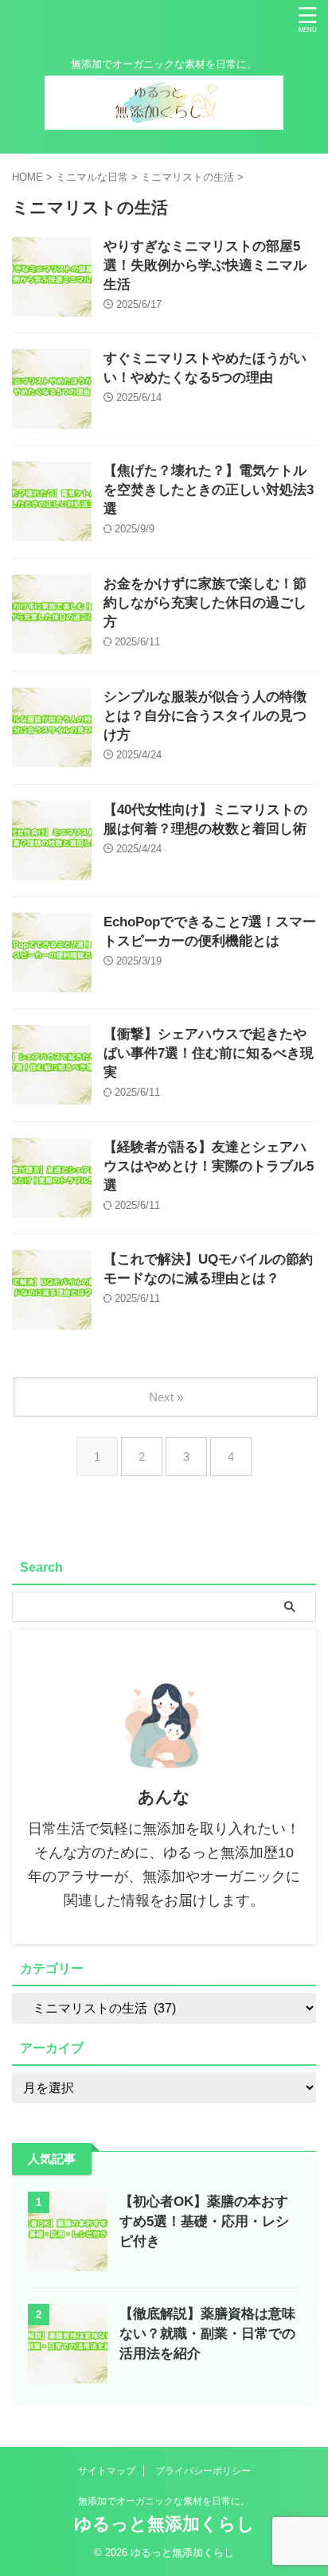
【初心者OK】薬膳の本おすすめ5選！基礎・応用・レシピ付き (204, 2221)
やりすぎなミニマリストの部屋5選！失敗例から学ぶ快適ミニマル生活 (205, 265)
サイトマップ (107, 2471)
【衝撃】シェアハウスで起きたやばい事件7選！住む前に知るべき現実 (209, 1053)
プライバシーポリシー (203, 2471)
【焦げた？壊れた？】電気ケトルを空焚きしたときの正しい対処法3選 (209, 490)
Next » (166, 1397)
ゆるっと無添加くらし (164, 2524)
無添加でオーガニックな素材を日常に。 (164, 2501)
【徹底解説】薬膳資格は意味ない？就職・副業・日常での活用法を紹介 (207, 2334)
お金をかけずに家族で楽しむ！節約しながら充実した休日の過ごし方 (205, 603)
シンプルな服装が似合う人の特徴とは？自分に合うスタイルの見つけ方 (205, 716)
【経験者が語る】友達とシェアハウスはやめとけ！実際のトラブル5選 (209, 1166)
